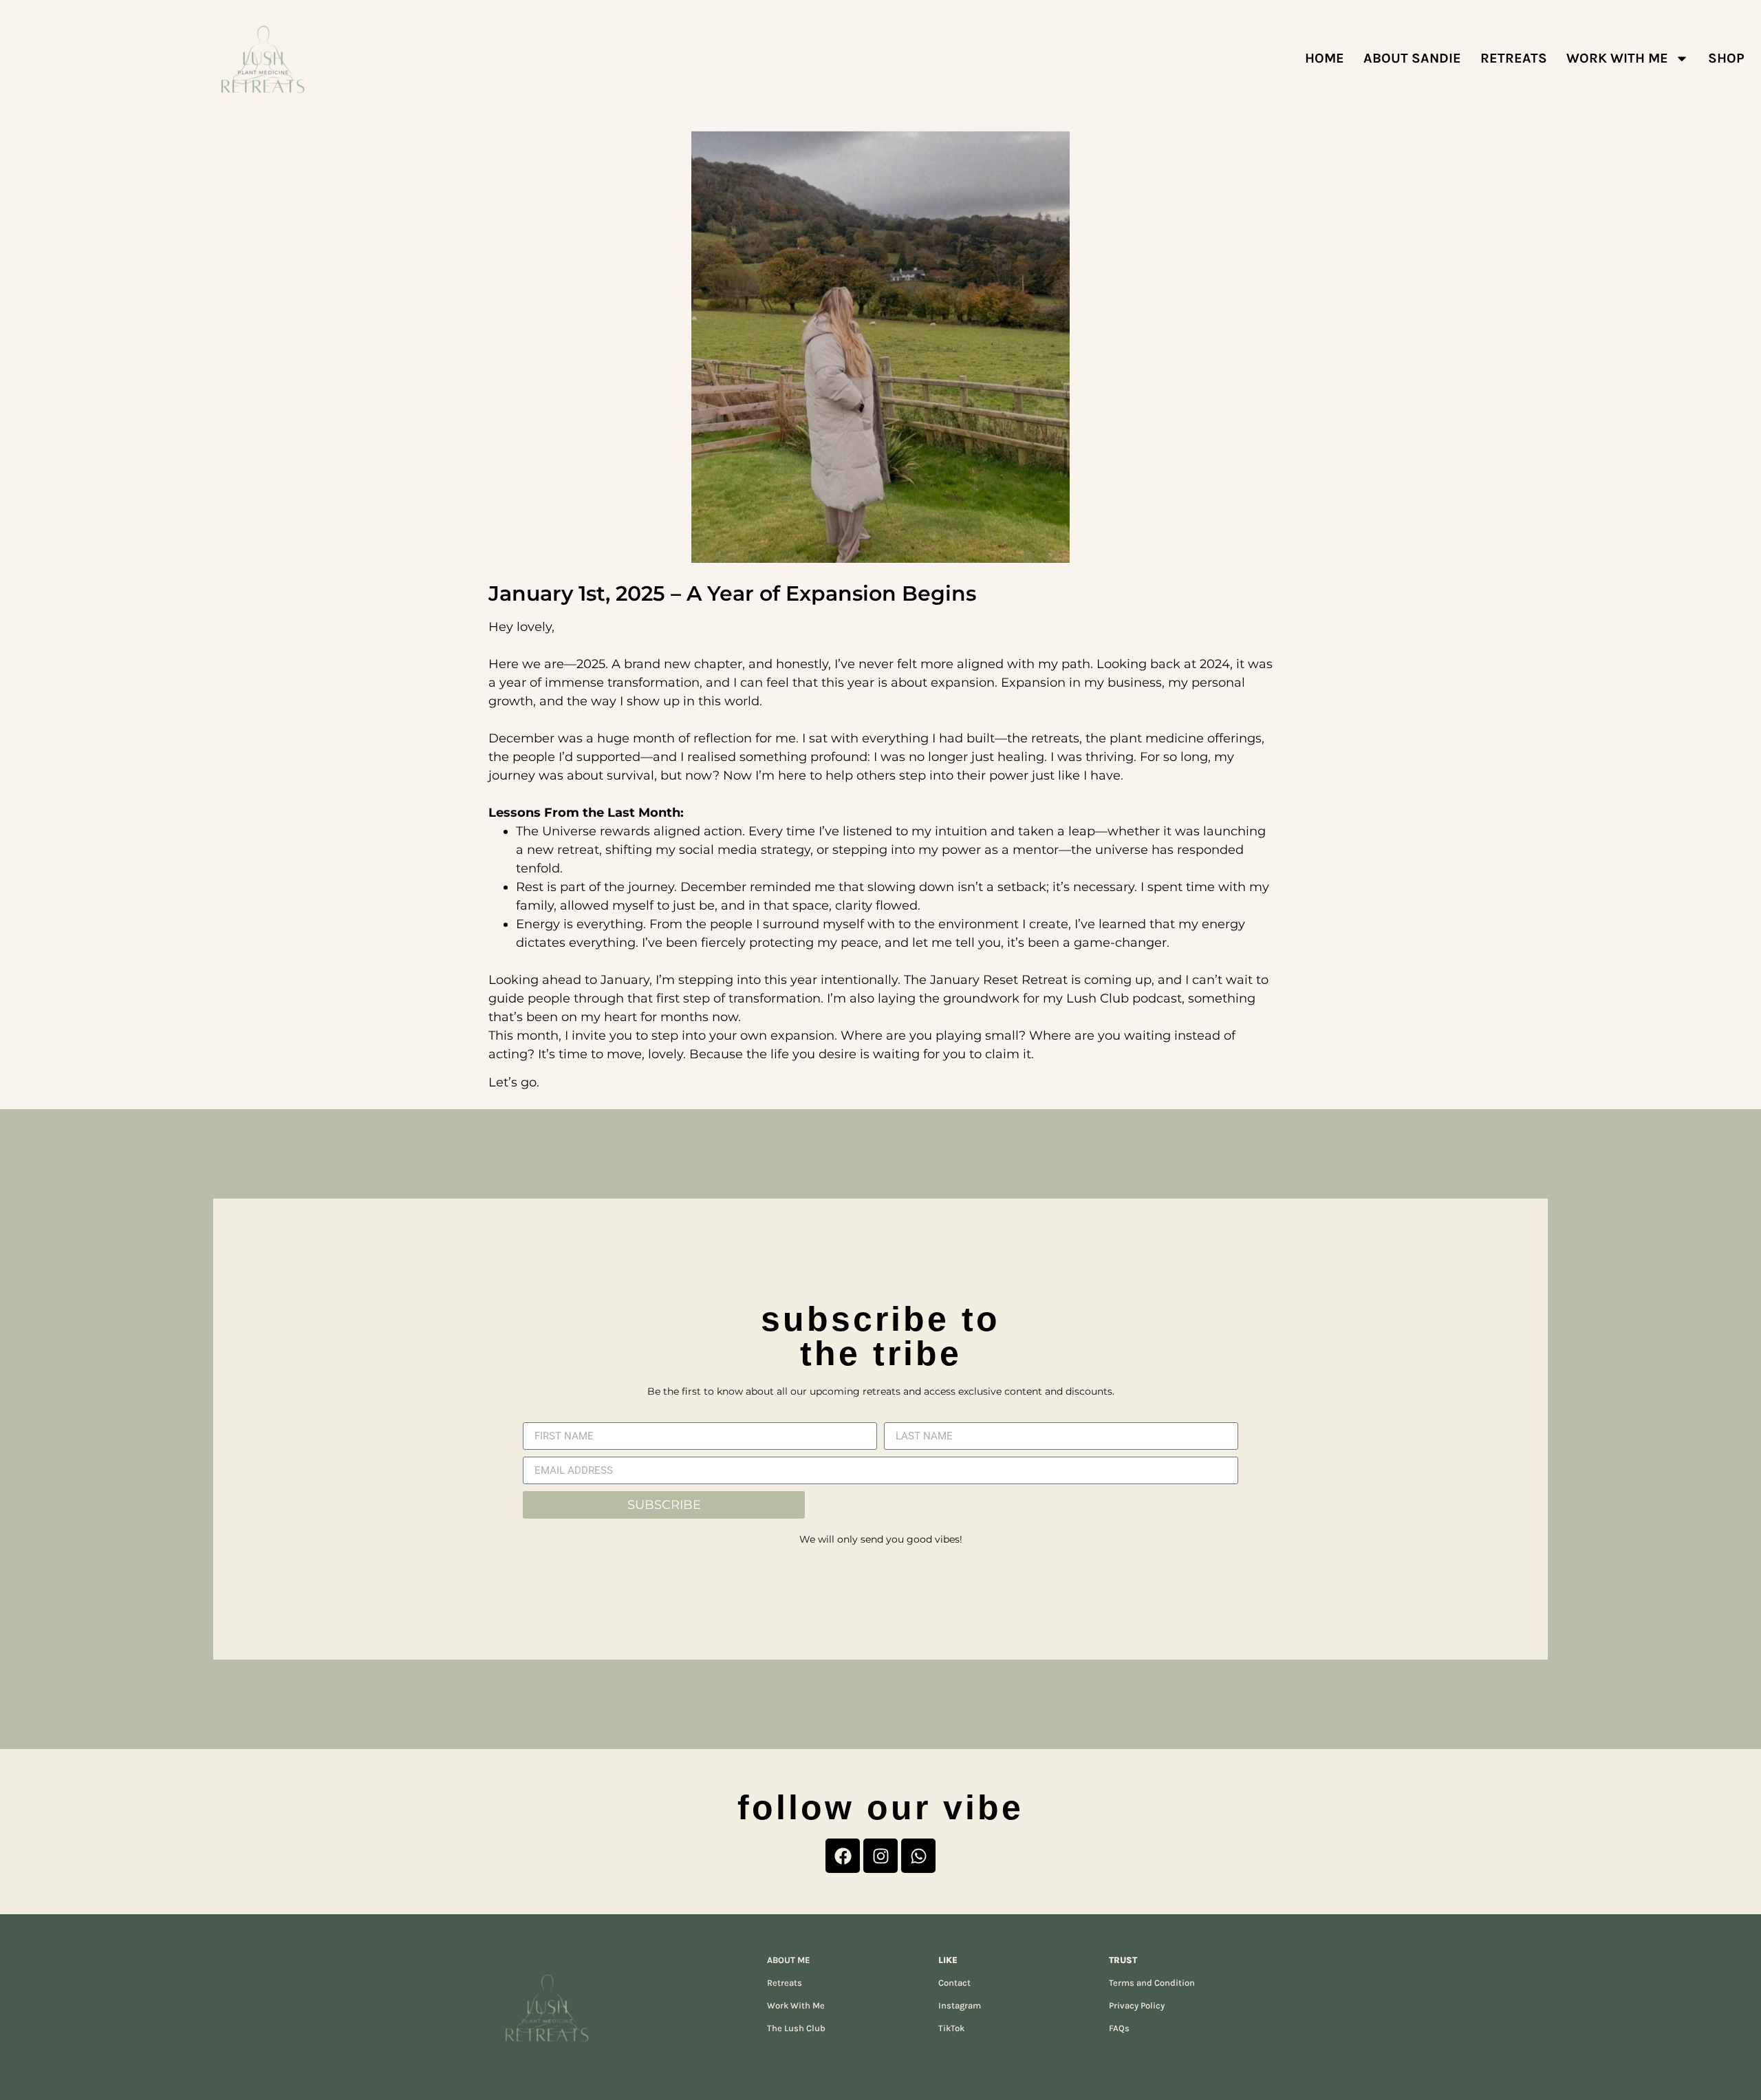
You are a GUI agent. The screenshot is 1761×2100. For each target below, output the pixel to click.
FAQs (1119, 2028)
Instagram (960, 2005)
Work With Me (1617, 58)
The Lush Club (796, 2028)
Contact (954, 1983)
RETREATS (1514, 58)
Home (1325, 58)
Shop (1726, 58)
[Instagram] (880, 1856)
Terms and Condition (1152, 1983)
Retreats (785, 1983)
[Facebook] (843, 1856)
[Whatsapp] (918, 1856)
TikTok (951, 2028)
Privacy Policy (1137, 2005)
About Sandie (1412, 58)
